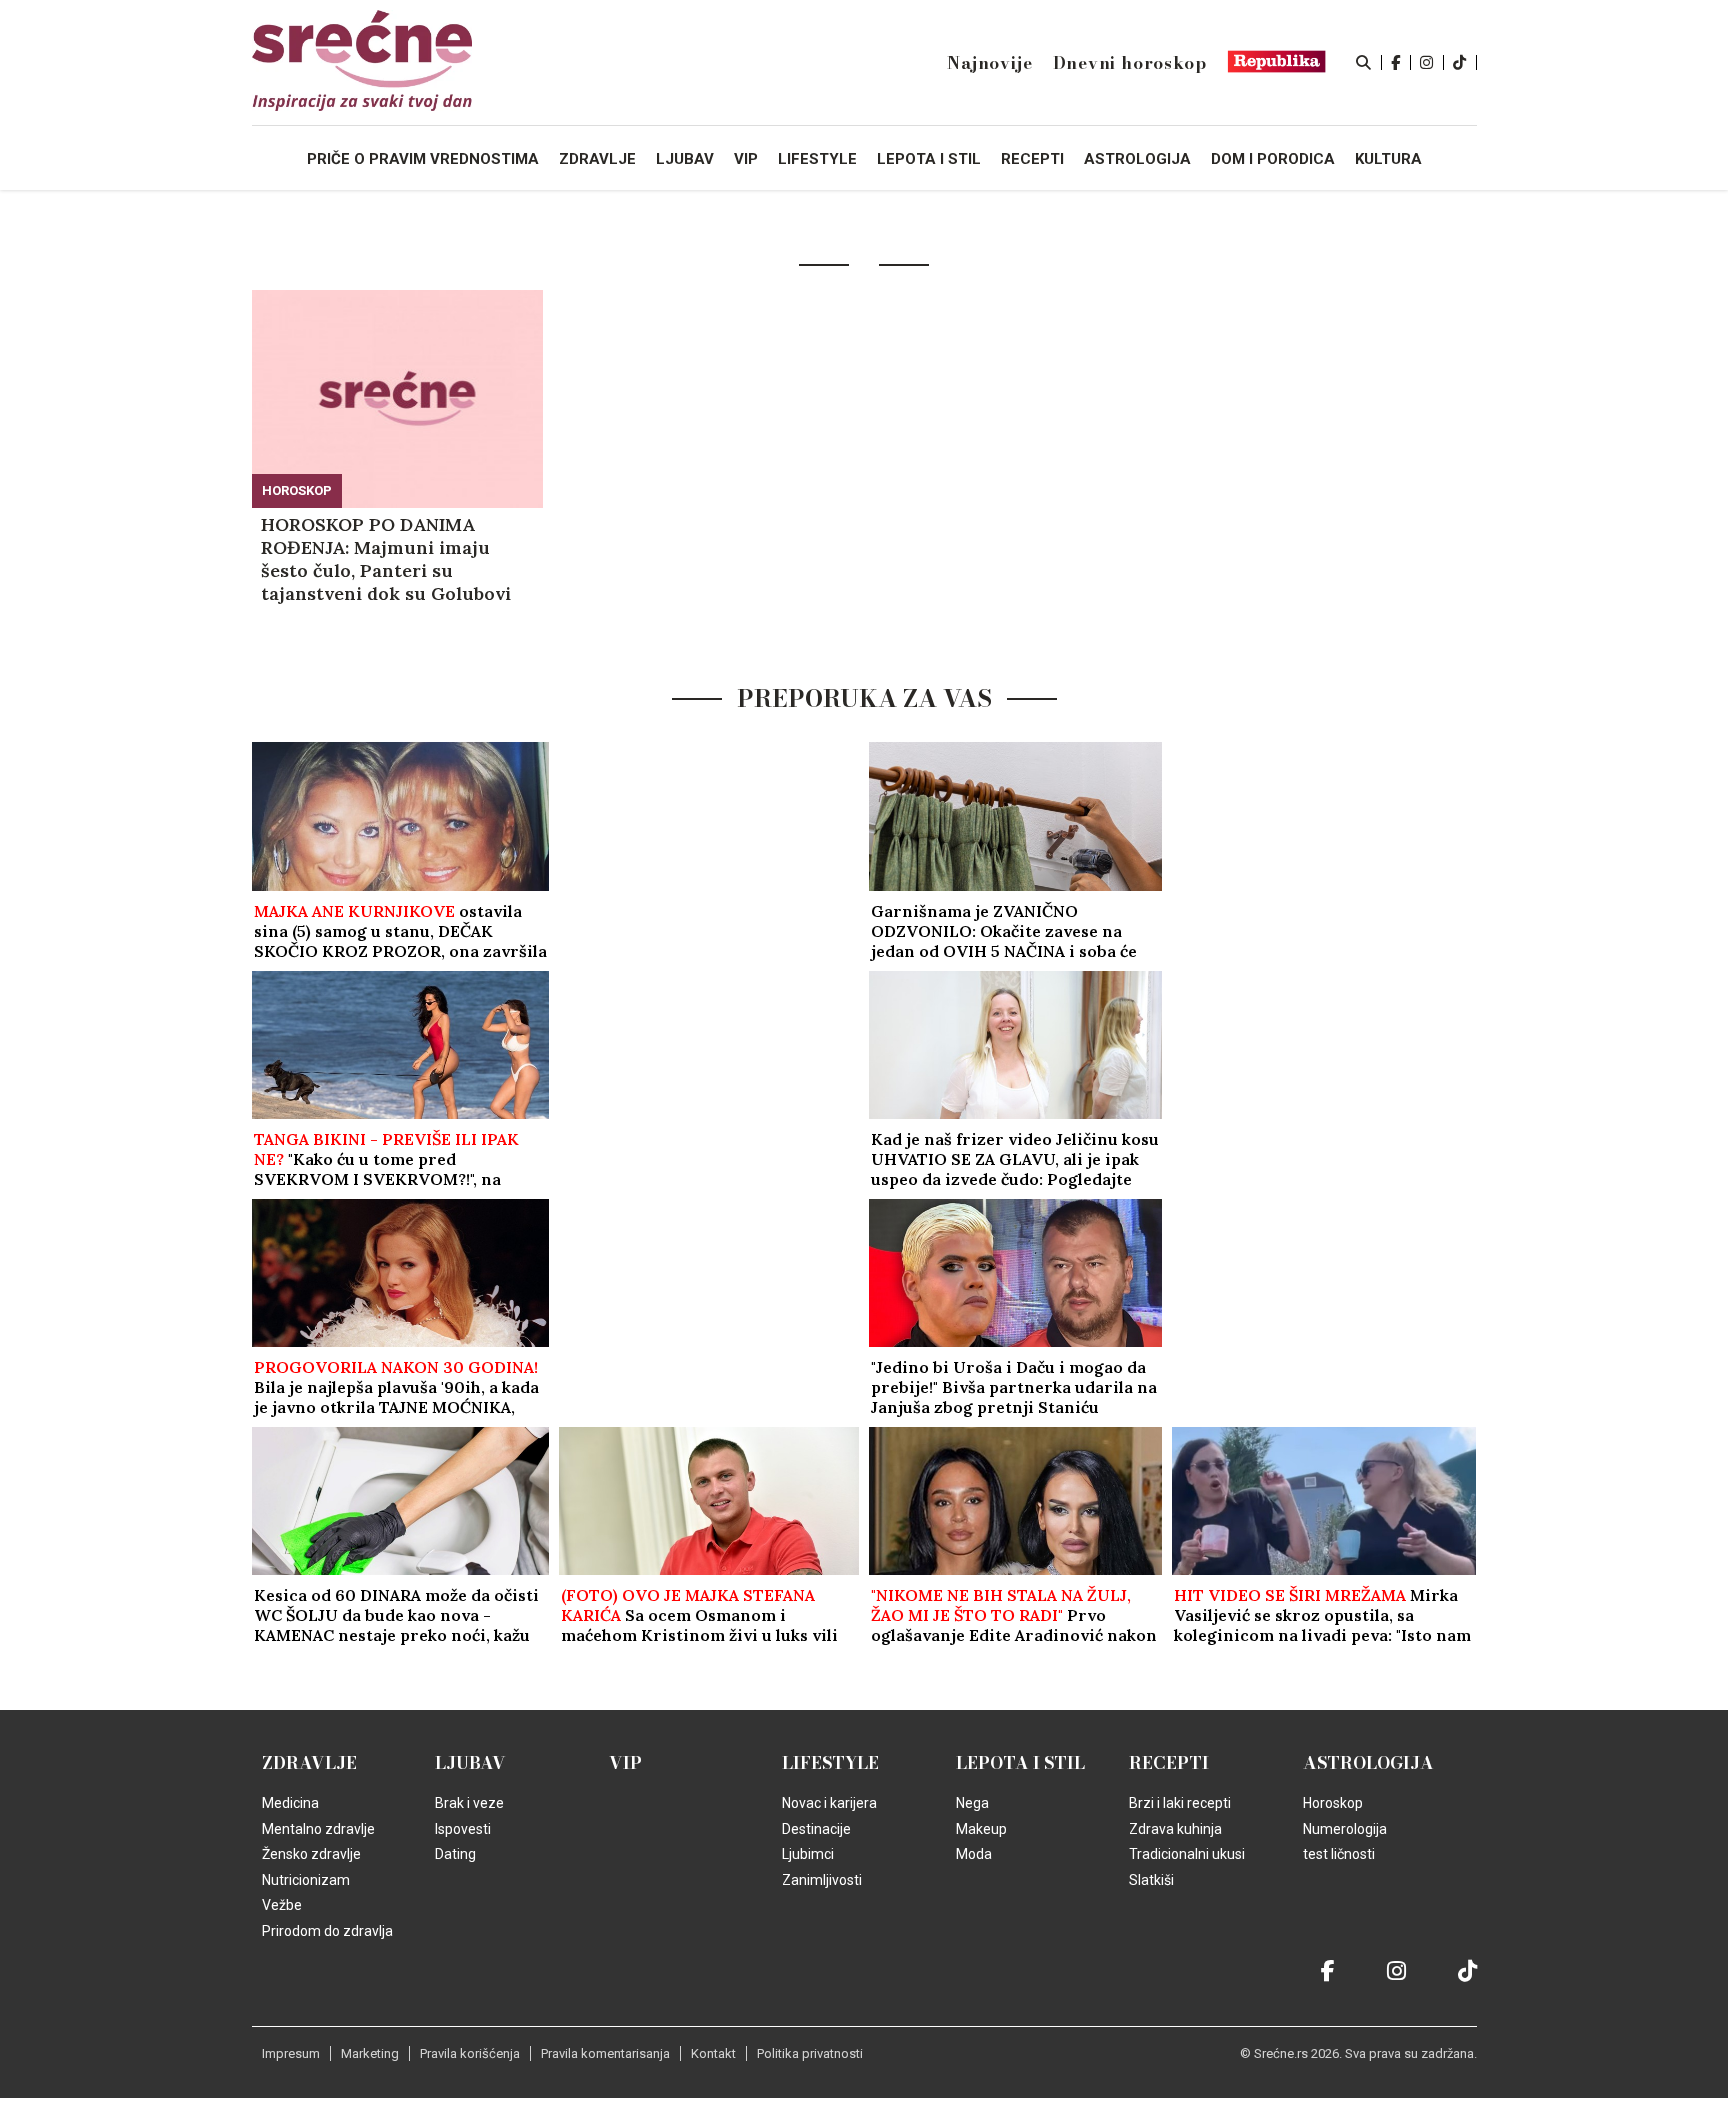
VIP (625, 1763)
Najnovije (989, 63)
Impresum (291, 2053)
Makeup (981, 1829)
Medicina (290, 1803)
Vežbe (282, 1905)
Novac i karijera (829, 1803)
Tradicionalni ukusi (1187, 1854)
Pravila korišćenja (470, 2053)
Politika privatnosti (810, 2053)
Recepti (1169, 1763)
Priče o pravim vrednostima (423, 159)
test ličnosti (1339, 1854)
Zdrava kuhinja (1175, 1829)
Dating (455, 1854)
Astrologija (1368, 1763)
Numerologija (1345, 1829)
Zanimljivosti (822, 1880)
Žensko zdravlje (311, 1854)
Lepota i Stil (1020, 1763)
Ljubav (470, 1763)
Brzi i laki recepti (1180, 1803)
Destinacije (816, 1829)
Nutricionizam (306, 1880)
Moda (974, 1854)
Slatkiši (1151, 1880)
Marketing (370, 2053)
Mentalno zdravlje (318, 1829)
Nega (972, 1803)
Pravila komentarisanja (605, 2053)
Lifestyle (830, 1763)
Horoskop (297, 490)
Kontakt (713, 2053)
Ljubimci (808, 1854)
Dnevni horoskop (1130, 63)
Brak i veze (469, 1803)
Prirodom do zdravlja (327, 1931)
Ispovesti (463, 1829)
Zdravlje (309, 1763)
